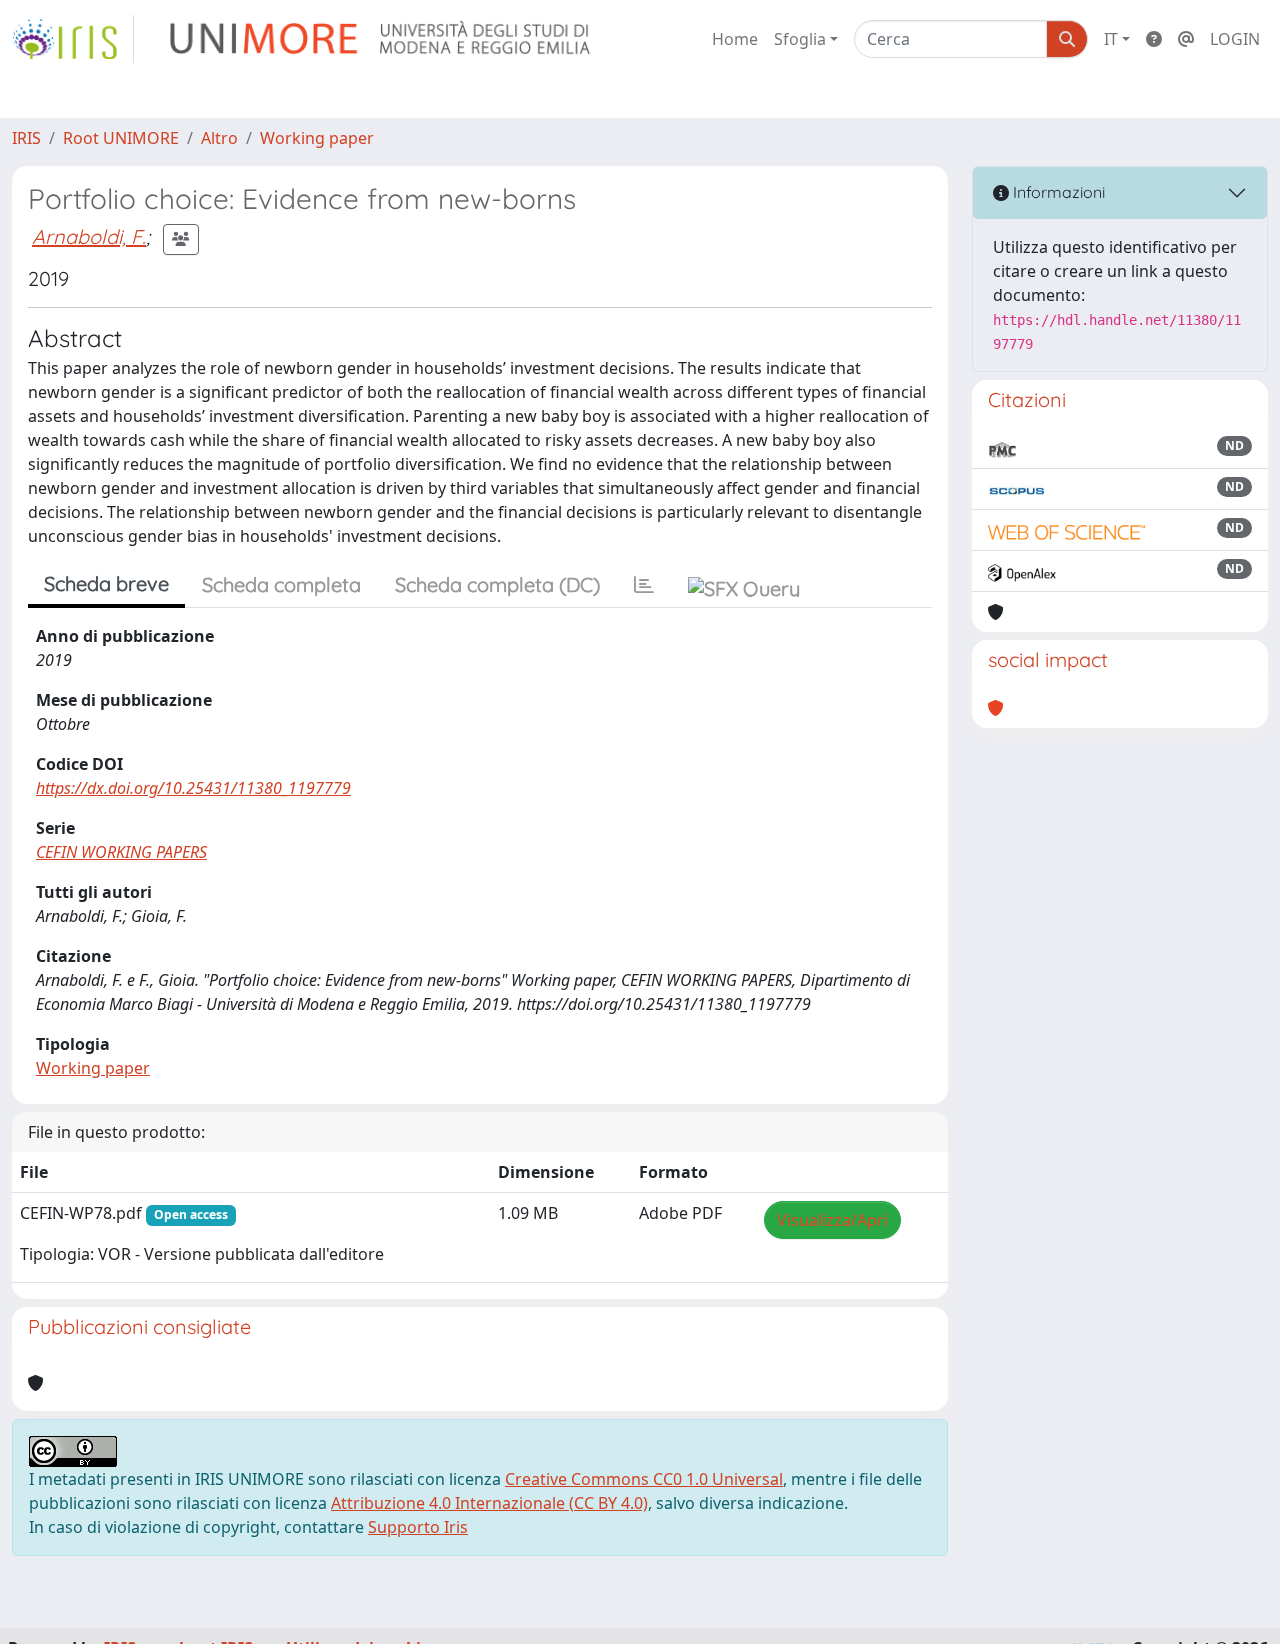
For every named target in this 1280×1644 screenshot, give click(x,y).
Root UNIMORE (121, 138)
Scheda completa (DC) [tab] (497, 584)
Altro (219, 138)
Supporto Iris (418, 1527)
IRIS (26, 138)
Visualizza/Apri (832, 1220)
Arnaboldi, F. (89, 236)
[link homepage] (73, 39)
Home (735, 39)
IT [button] (1111, 39)
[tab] (644, 585)
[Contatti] (1186, 39)
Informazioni (1057, 192)
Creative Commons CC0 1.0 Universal (644, 1479)
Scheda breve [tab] (106, 583)
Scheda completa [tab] (281, 584)
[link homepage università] (381, 39)
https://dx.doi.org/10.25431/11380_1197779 (193, 788)
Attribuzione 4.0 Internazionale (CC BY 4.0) (489, 1503)
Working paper (317, 138)
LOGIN (1235, 39)
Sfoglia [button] (800, 39)
